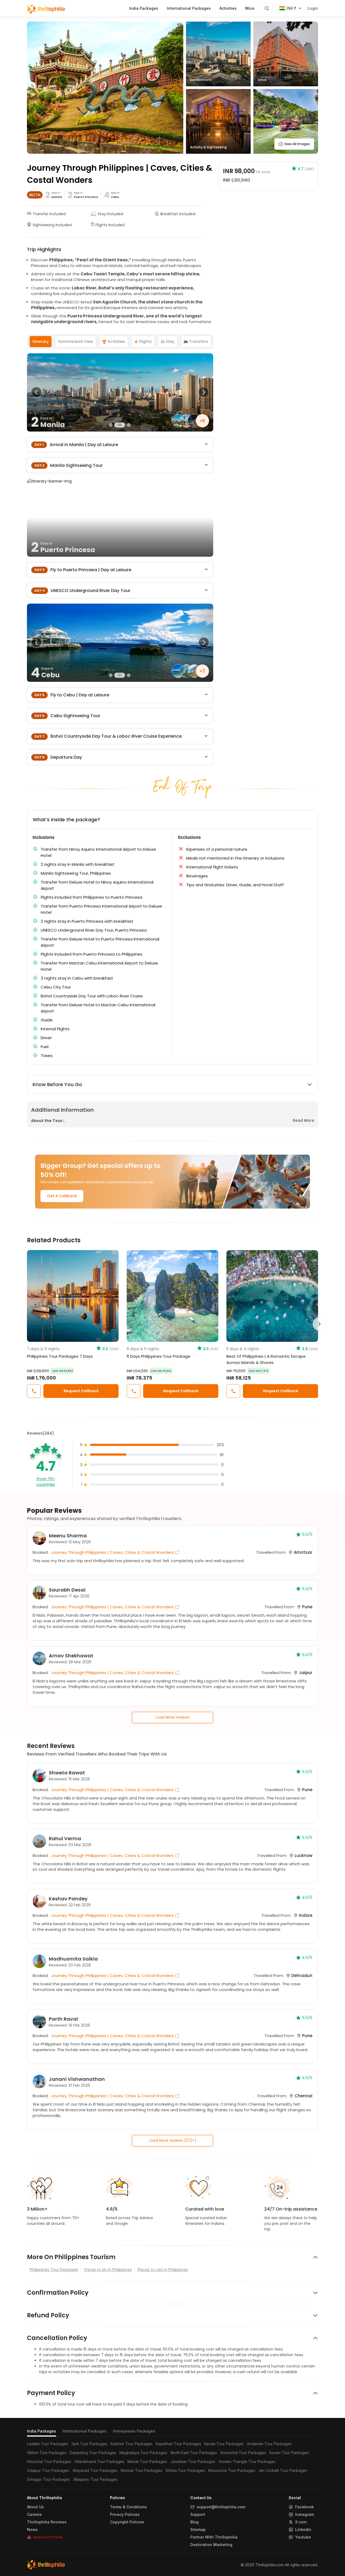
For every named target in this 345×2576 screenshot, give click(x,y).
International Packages (84, 2431)
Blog (194, 2522)
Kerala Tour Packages (224, 2444)
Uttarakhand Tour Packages (99, 2462)
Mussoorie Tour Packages (232, 2470)
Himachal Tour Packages (49, 2462)
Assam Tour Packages (289, 2453)
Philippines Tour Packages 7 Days (60, 1356)
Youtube (303, 2537)
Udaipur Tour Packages (48, 2470)
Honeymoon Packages (134, 2431)
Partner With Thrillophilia (214, 2537)
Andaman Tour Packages (269, 2444)
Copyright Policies (127, 2522)
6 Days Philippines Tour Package (158, 1356)
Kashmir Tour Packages (132, 2444)
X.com (301, 2522)
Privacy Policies (125, 2515)
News (32, 2530)
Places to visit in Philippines (163, 2270)
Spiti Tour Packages (89, 2444)
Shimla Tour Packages (185, 2470)
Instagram (305, 2515)
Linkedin (303, 2530)
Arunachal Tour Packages (243, 2453)
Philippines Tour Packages (54, 2270)
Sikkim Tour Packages (47, 2453)
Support (198, 2515)
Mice (250, 8)
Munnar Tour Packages (142, 2470)
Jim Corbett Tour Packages (283, 2470)
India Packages (42, 2431)
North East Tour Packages (194, 2453)
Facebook (304, 2507)
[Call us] (34, 1391)
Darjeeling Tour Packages (93, 2453)
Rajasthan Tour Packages (178, 2444)
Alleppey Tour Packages (95, 2479)
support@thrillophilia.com (221, 2507)
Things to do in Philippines (108, 2270)
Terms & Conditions (128, 2507)
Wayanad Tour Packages (95, 2470)
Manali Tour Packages (147, 2462)
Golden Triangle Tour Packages (247, 2462)
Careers (34, 2515)
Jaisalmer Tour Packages (193, 2462)
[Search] (267, 8)
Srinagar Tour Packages (49, 2479)
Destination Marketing (211, 2545)
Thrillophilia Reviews (47, 2522)
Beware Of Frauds (48, 2537)
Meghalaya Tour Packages (143, 2453)
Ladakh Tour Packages (48, 2444)
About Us (35, 2507)
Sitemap (198, 2530)
